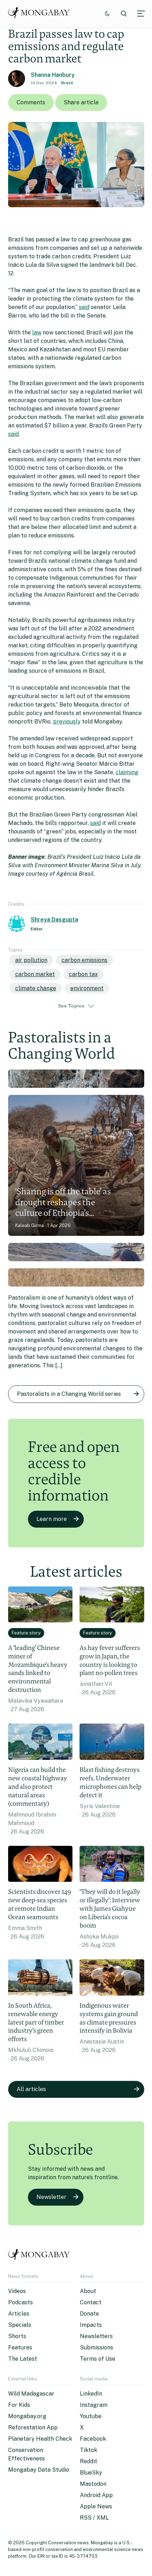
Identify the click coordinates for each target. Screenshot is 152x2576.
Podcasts (21, 2302)
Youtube (91, 2416)
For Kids (19, 2405)
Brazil (67, 83)
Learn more (52, 1519)
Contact (91, 2302)
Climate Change (36, 988)
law (37, 332)
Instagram (94, 2405)
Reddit (89, 2461)
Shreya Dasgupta (54, 920)
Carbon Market (35, 974)
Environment (87, 988)
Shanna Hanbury (53, 75)
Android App (96, 2495)
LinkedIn (91, 2394)
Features (20, 2347)
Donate (89, 2314)
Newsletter (51, 2197)
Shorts (17, 2336)
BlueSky (91, 2473)
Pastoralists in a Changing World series (69, 1394)
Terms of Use (98, 2359)
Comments (31, 102)
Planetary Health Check (40, 2439)
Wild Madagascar (31, 2394)
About (88, 2291)
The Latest (23, 2359)
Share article (81, 102)
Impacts (91, 2325)
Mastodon (93, 2484)
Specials (20, 2325)
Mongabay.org (27, 2416)
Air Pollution (31, 960)
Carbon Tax (83, 974)
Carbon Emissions (84, 960)
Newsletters (96, 2336)
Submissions (97, 2347)
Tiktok (89, 2450)
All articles (31, 2089)
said (84, 307)
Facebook (93, 2439)
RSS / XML (94, 2518)
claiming (127, 772)
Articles (19, 2314)
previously (67, 722)
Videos (17, 2291)
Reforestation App (33, 2427)
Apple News (96, 2506)
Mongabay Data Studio (39, 2470)
